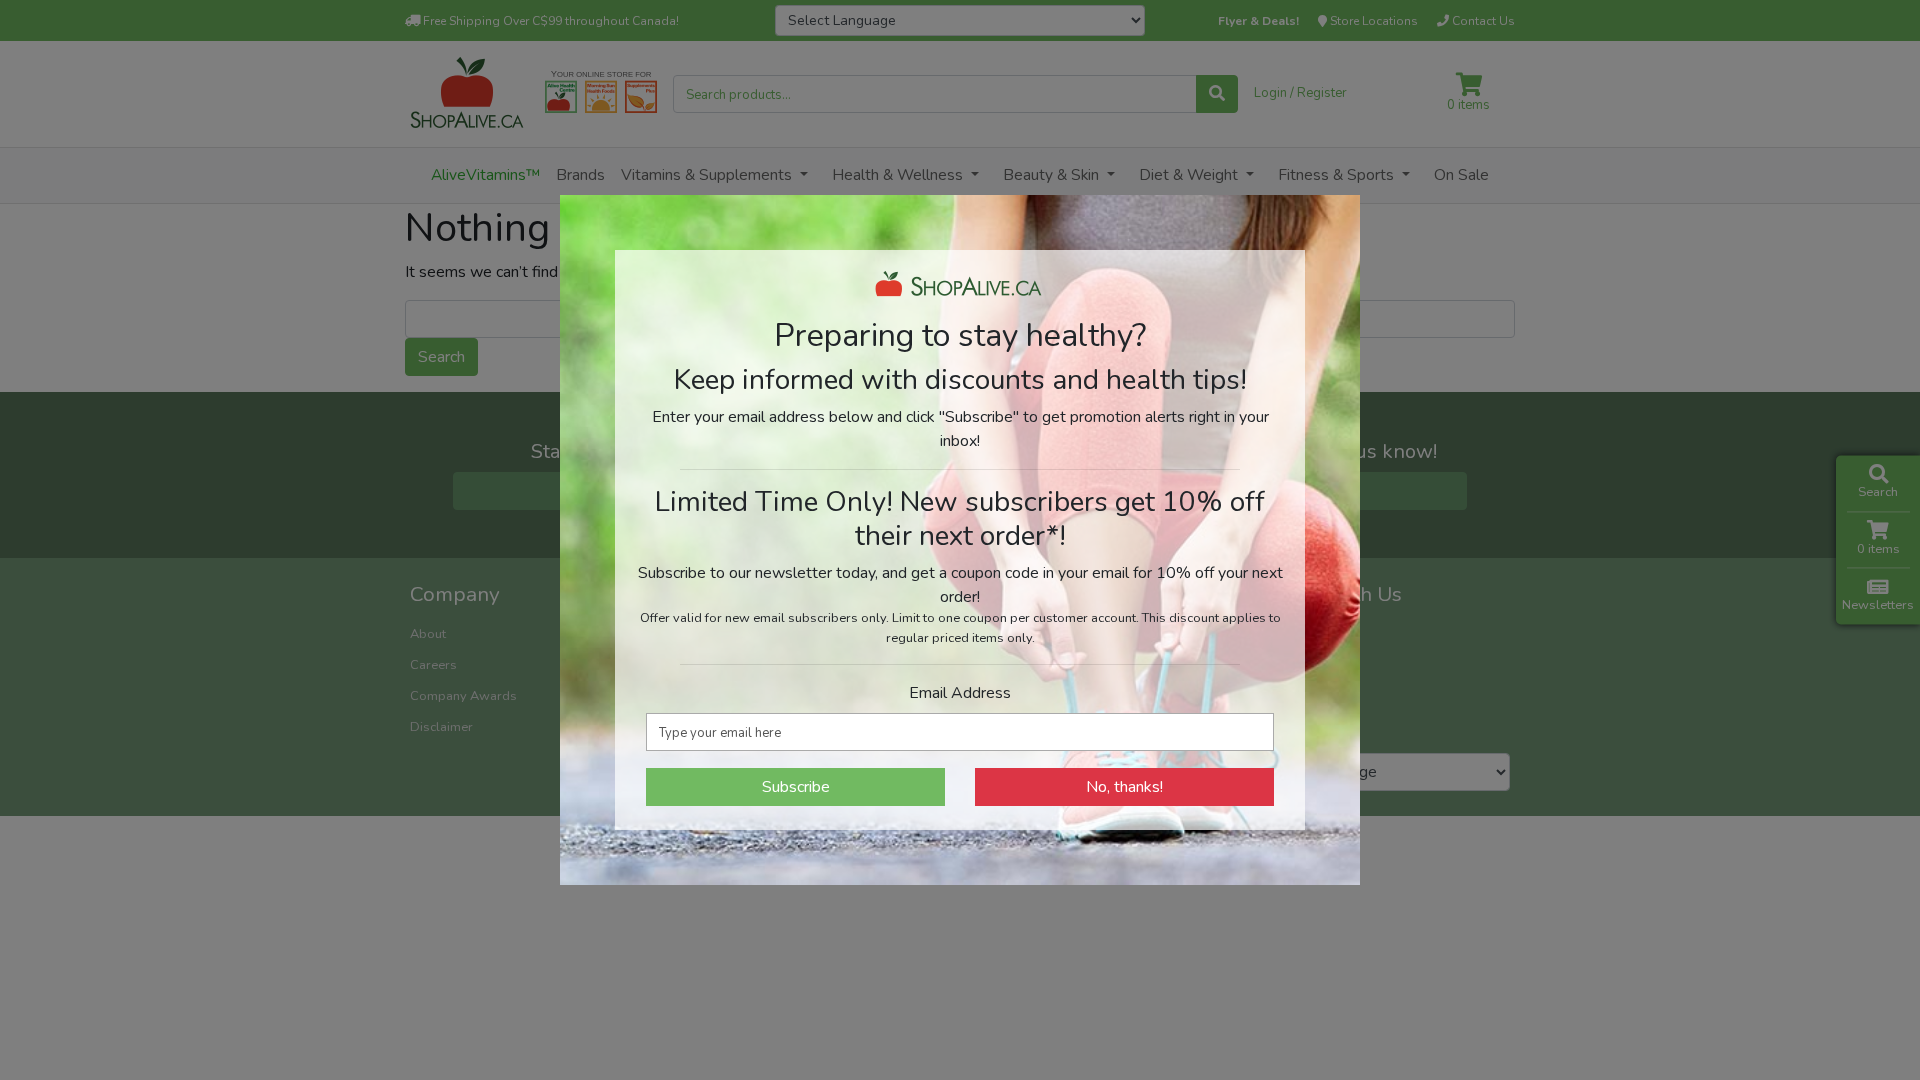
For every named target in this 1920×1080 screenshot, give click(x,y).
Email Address (960, 693)
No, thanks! (1124, 787)
